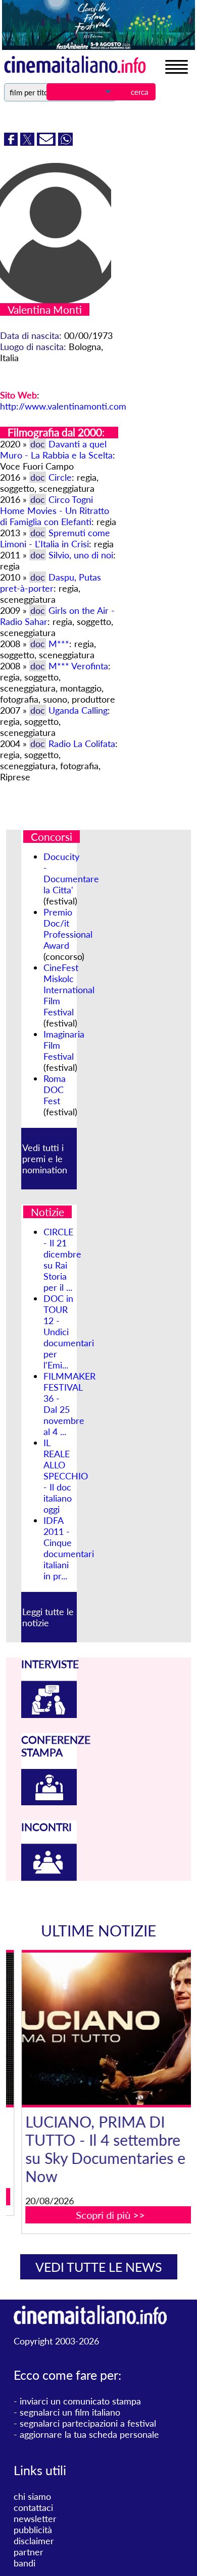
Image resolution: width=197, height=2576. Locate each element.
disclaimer (34, 2541)
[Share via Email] (47, 142)
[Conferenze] (49, 1802)
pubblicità (33, 2530)
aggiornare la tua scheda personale (89, 2434)
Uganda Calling (78, 710)
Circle (60, 477)
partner (29, 2552)
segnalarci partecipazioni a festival (88, 2423)
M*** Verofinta (78, 666)
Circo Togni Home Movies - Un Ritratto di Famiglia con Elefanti (55, 510)
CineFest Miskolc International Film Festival (69, 990)
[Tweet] (29, 142)
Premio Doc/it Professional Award (68, 929)
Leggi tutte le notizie (48, 1617)
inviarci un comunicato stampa (80, 2401)
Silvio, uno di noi (81, 555)
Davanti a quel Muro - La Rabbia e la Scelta (56, 449)
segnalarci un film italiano (70, 2412)
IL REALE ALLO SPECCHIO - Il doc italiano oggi (66, 1476)
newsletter (35, 2518)
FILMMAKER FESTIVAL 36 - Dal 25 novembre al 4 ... (69, 1404)
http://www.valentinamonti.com (63, 406)
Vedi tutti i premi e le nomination (45, 1159)
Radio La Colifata (82, 743)
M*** (59, 644)
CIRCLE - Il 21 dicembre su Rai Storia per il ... (62, 1260)
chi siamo (32, 2496)
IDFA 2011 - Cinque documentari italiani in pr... (69, 1548)
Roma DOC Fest (55, 1090)
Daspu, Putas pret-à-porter (51, 583)
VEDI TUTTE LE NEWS (99, 2267)
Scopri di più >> (105, 2215)
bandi (24, 2563)
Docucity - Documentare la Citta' (71, 873)
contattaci (33, 2507)
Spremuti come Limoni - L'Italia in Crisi (55, 538)
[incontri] (49, 1877)
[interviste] (49, 1714)
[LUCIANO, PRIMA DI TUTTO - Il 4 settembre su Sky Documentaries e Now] (105, 2029)
